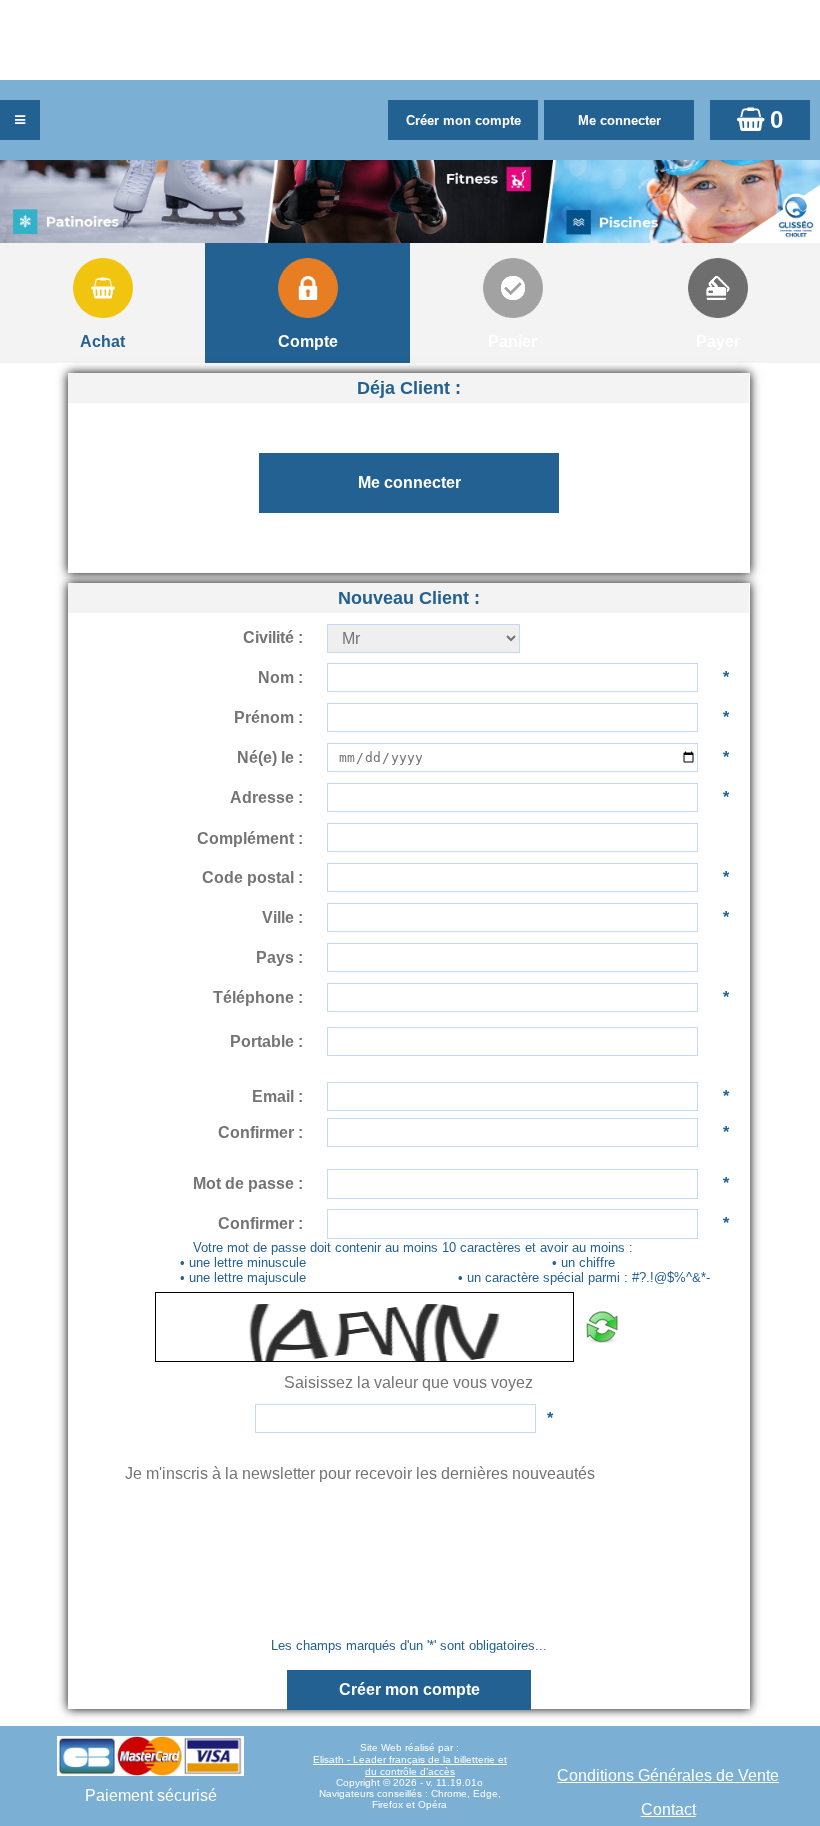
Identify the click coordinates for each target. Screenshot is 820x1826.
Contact (668, 1809)
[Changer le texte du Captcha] (601, 1327)
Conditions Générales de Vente (668, 1775)
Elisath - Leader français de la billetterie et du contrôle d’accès (410, 1765)
